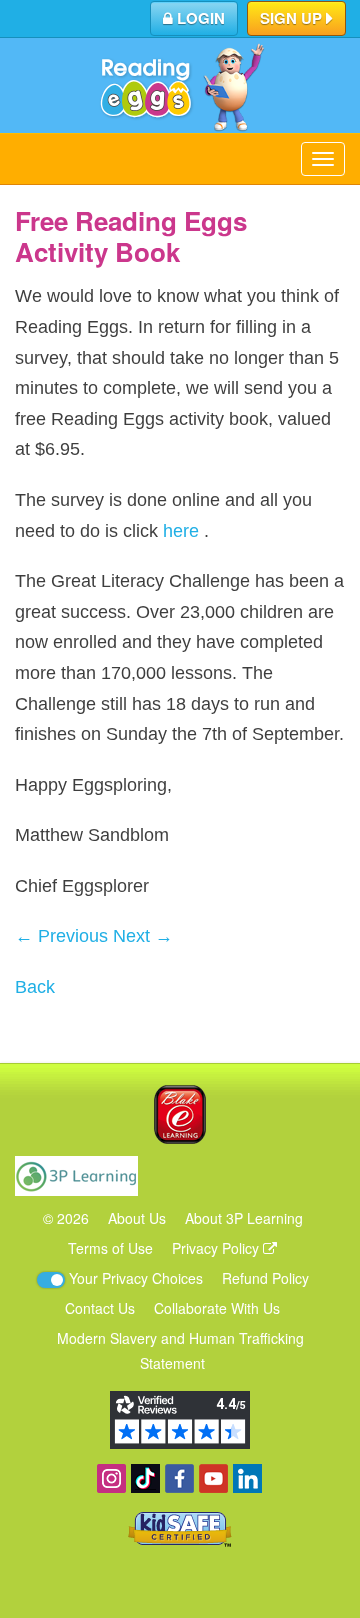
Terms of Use (110, 1248)
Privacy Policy (217, 1248)
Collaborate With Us (217, 1308)
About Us (137, 1218)
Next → (143, 936)
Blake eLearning (180, 1114)
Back (35, 987)
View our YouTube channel (213, 1478)
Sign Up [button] (293, 18)
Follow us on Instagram (111, 1478)
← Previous (61, 936)
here (181, 531)
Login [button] (199, 18)
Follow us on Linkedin (247, 1478)
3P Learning (76, 1176)
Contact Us (100, 1308)
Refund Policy (265, 1278)
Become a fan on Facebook (179, 1478)
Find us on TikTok (145, 1478)
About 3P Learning (244, 1218)
